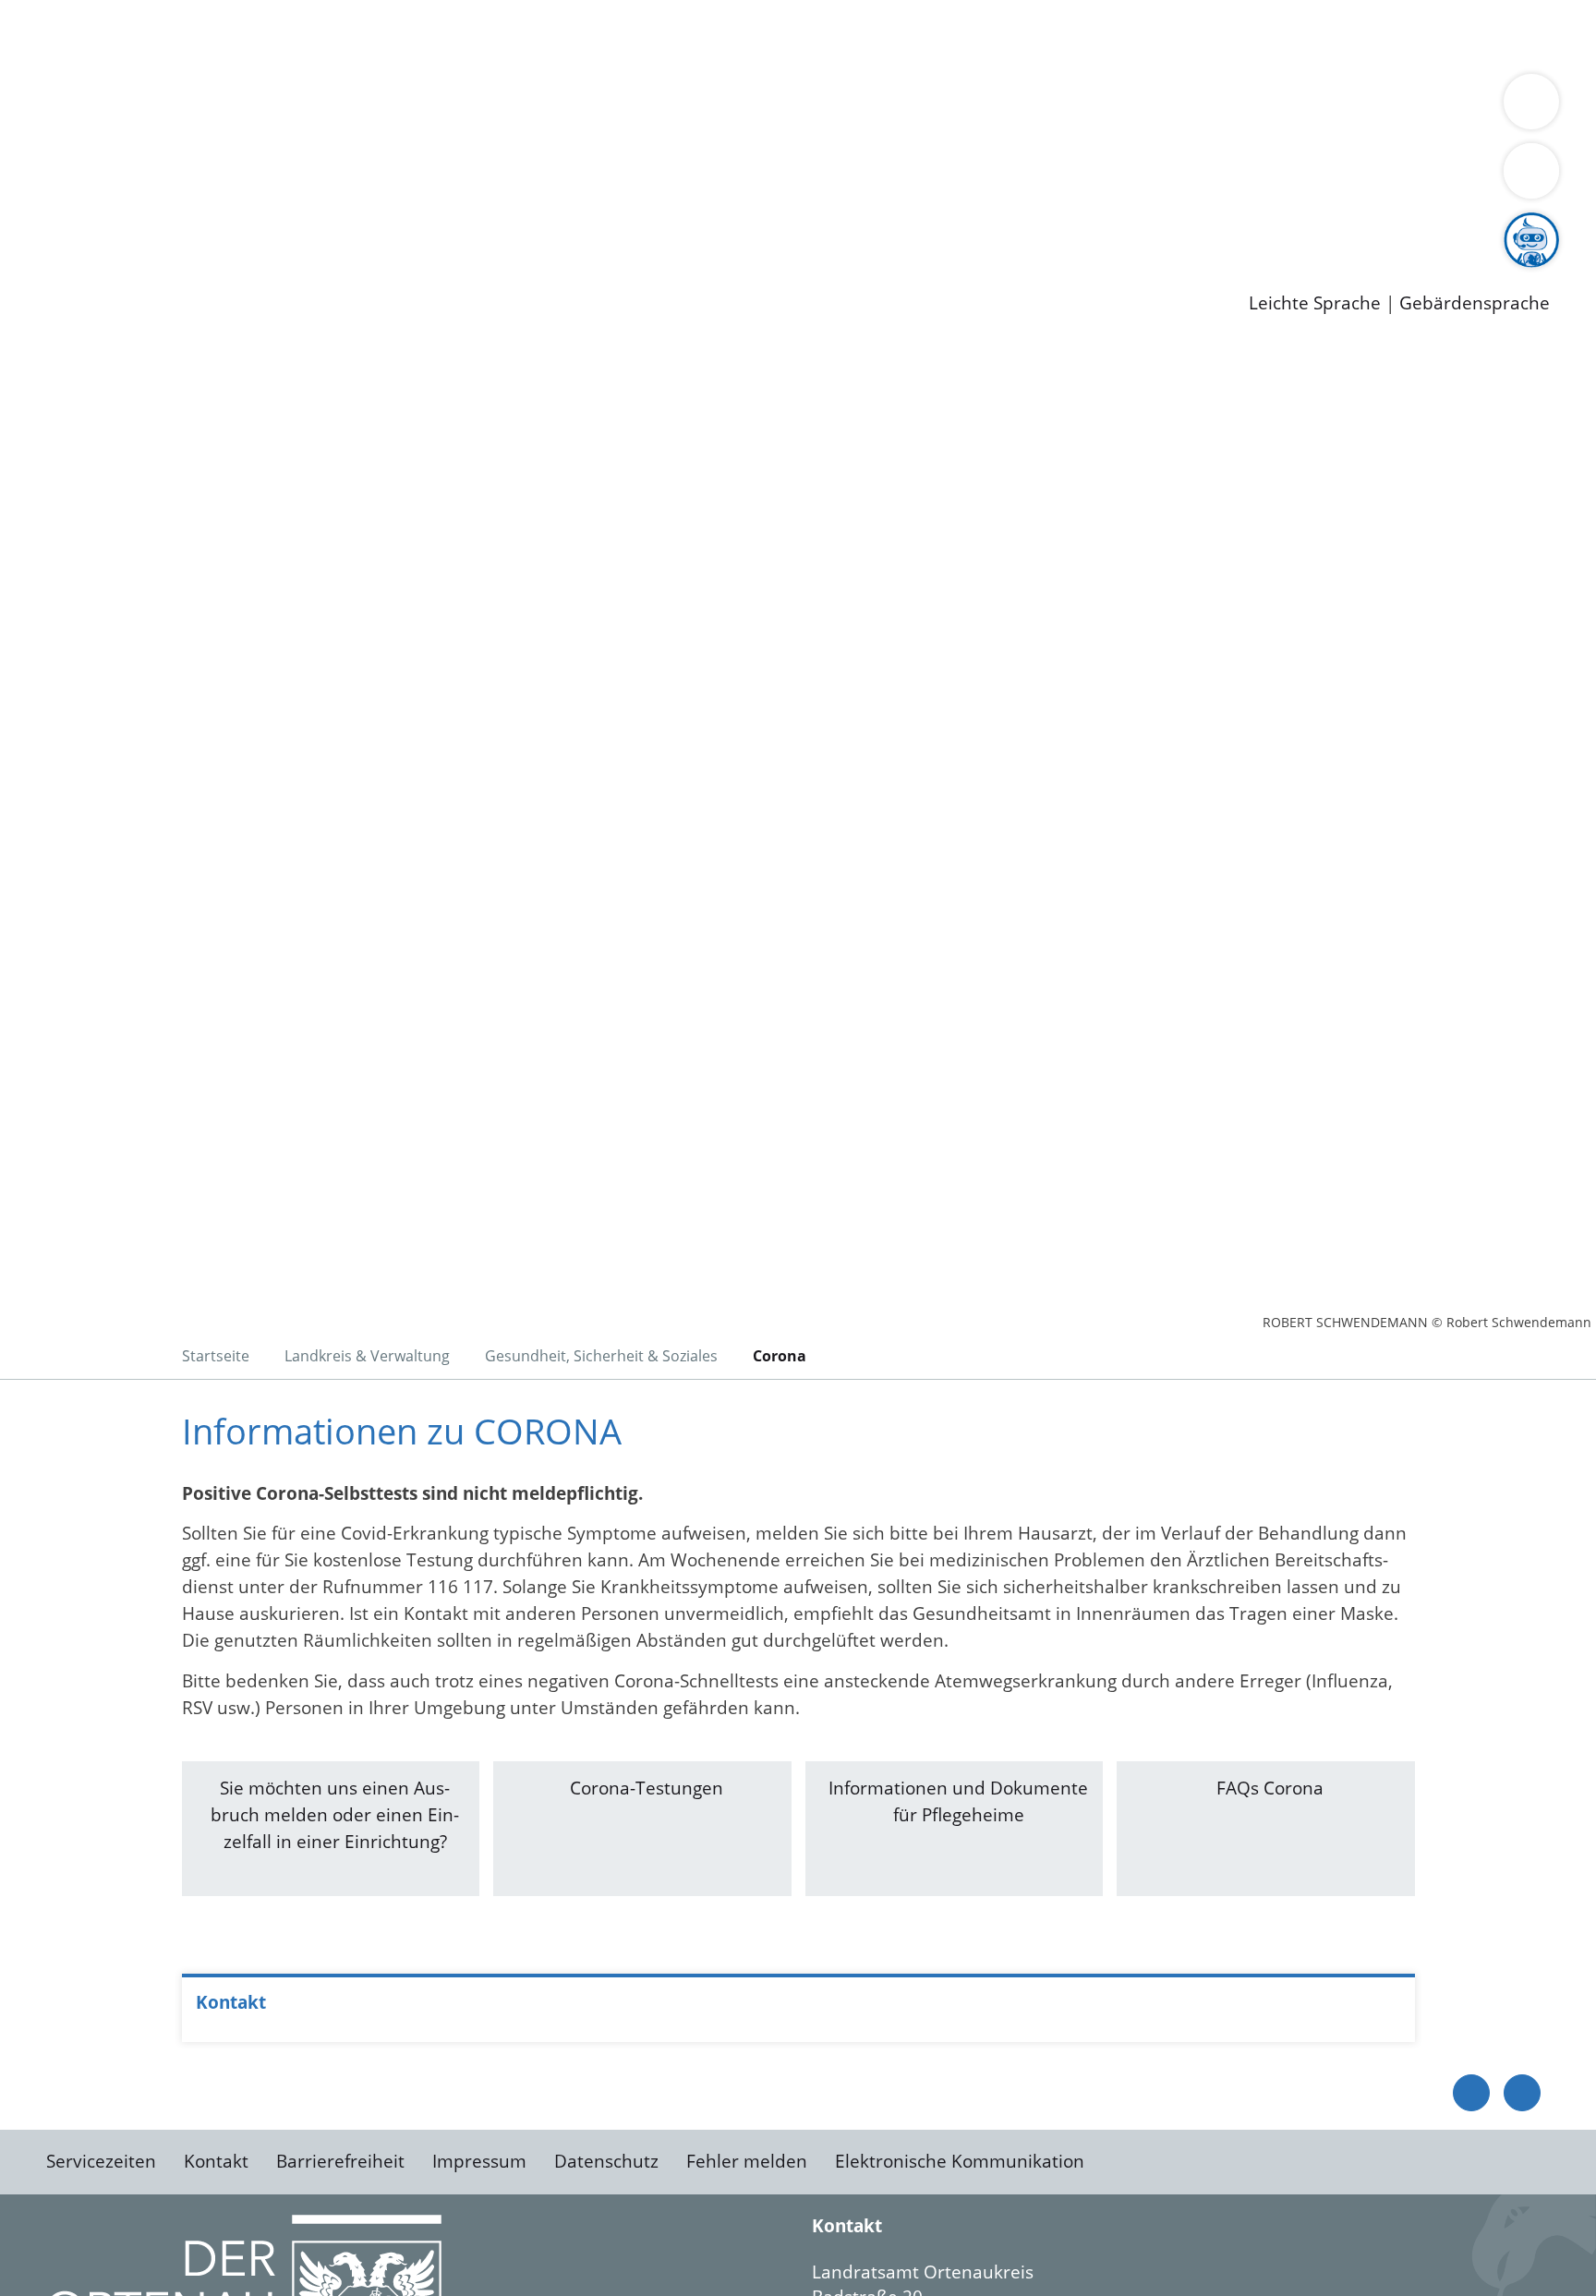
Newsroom (45, 250)
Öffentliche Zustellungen (319, 273)
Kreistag (34, 155)
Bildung (514, 107)
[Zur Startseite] (194, 498)
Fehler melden (747, 2161)
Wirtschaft (900, 35)
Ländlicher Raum (741, 107)
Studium (449, 226)
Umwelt (1081, 35)
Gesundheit (995, 35)
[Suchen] (1531, 171)
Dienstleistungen (70, 12)
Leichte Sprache (1315, 303)
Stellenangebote (118, 226)
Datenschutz (606, 2161)
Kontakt (216, 2161)
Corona (780, 1356)
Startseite (216, 1356)
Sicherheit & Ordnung (762, 35)
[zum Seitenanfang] (1522, 2093)
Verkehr (373, 35)
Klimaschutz (867, 107)
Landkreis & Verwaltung (99, 84)
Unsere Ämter (58, 60)
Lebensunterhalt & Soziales (222, 35)
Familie (440, 35)
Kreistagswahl (444, 178)
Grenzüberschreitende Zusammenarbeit (219, 131)
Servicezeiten (101, 2161)
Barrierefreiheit (340, 2161)
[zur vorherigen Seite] (1471, 2093)
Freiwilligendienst (651, 226)
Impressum (479, 2161)
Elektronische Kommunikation (960, 2161)
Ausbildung (363, 226)
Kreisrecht (339, 178)
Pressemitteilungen (131, 273)
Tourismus (966, 107)
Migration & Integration (571, 35)
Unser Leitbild (787, 226)
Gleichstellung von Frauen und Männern (1354, 107)
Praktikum (531, 226)
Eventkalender (251, 226)
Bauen (78, 35)
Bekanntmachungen (1098, 107)
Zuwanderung (608, 107)
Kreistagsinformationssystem (171, 178)
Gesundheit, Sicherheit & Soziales (339, 107)
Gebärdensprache (1475, 303)
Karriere (34, 203)
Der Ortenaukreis (123, 107)
